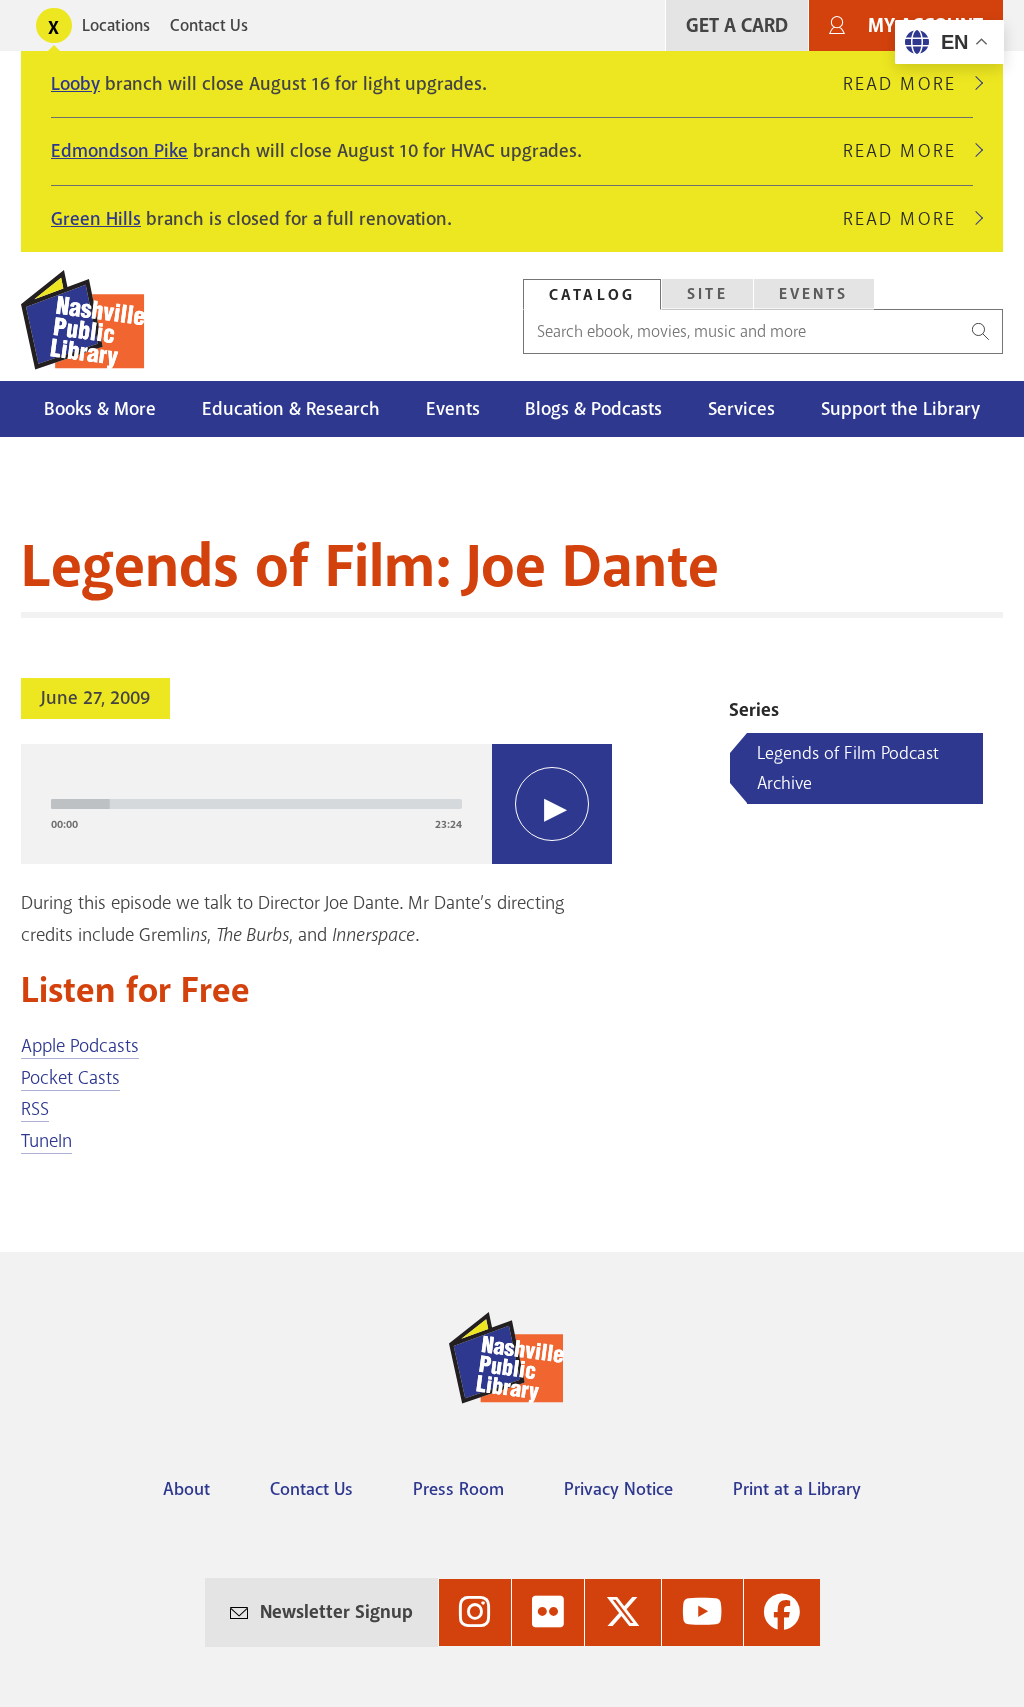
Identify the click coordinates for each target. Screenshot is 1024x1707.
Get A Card (737, 25)
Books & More (100, 409)
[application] (316, 804)
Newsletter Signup (336, 1612)
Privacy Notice (618, 1489)
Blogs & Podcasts (593, 409)
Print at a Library (797, 1489)
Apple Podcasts (80, 1046)
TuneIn (46, 1141)
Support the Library (900, 409)
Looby (75, 84)
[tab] (592, 294)
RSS (35, 1109)
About (186, 1489)
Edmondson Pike (119, 151)
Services (741, 409)
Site (707, 294)
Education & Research (291, 409)
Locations (116, 25)
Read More (908, 84)
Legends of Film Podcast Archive (848, 768)
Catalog (592, 295)
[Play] (552, 804)
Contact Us (209, 25)
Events (814, 294)
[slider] (256, 804)
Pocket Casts (70, 1078)
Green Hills (96, 219)
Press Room (458, 1489)
